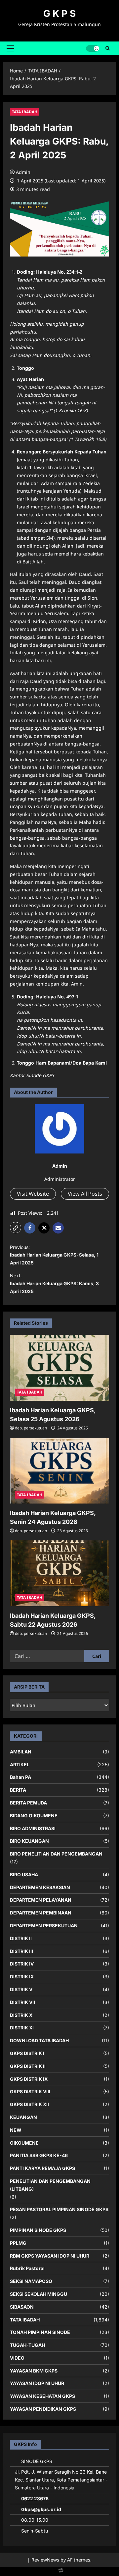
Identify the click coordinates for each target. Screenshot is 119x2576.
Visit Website (33, 1194)
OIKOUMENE (24, 2143)
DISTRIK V (21, 1989)
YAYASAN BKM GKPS (34, 2371)
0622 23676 (35, 2498)
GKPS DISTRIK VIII (30, 2091)
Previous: (54, 1255)
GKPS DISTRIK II (28, 2066)
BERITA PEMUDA (28, 1803)
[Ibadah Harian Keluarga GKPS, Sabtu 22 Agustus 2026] (59, 1573)
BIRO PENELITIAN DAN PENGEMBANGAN (56, 1854)
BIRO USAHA (24, 1874)
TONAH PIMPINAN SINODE (40, 2332)
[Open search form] (108, 48)
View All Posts (85, 1194)
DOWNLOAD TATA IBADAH (39, 2040)
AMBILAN (21, 1752)
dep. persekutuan (31, 1428)
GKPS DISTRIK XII (29, 2104)
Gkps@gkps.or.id (41, 2509)
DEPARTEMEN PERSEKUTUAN (44, 1925)
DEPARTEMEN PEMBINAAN (41, 1913)
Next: (54, 1283)
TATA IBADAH (25, 112)
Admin (23, 172)
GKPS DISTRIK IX (29, 2079)
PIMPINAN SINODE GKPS (38, 2230)
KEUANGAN (23, 2117)
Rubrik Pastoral (27, 2268)
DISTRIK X (21, 2015)
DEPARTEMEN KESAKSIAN (40, 1887)
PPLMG (18, 2243)
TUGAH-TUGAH (27, 2345)
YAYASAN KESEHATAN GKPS (42, 2396)
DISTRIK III (21, 1951)
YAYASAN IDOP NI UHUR (37, 2383)
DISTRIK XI (22, 2028)
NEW (16, 2130)
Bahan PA (20, 1777)
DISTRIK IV (22, 1964)
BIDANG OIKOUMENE (34, 1816)
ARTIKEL (20, 1764)
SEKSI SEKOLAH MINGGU (39, 2294)
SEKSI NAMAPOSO (31, 2281)
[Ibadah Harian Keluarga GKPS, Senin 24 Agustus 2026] (59, 1471)
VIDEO (17, 2358)
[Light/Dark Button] (93, 48)
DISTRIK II (21, 1938)
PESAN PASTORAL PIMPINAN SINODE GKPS (59, 2209)
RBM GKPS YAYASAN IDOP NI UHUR (50, 2256)
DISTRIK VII (22, 2002)
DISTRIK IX (22, 1977)
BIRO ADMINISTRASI (33, 1828)
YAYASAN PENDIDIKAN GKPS (43, 2409)
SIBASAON (22, 2307)
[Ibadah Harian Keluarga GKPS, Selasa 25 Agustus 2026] (59, 1368)
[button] (10, 48)
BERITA (18, 1790)
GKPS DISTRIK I (27, 2053)
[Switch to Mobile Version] (59, 2572)
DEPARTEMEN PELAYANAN (41, 1900)
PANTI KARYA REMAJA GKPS (42, 2168)
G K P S (59, 14)
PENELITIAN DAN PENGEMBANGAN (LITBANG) (50, 2185)
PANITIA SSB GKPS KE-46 (39, 2155)
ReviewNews (45, 2560)
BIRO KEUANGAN (29, 1841)
